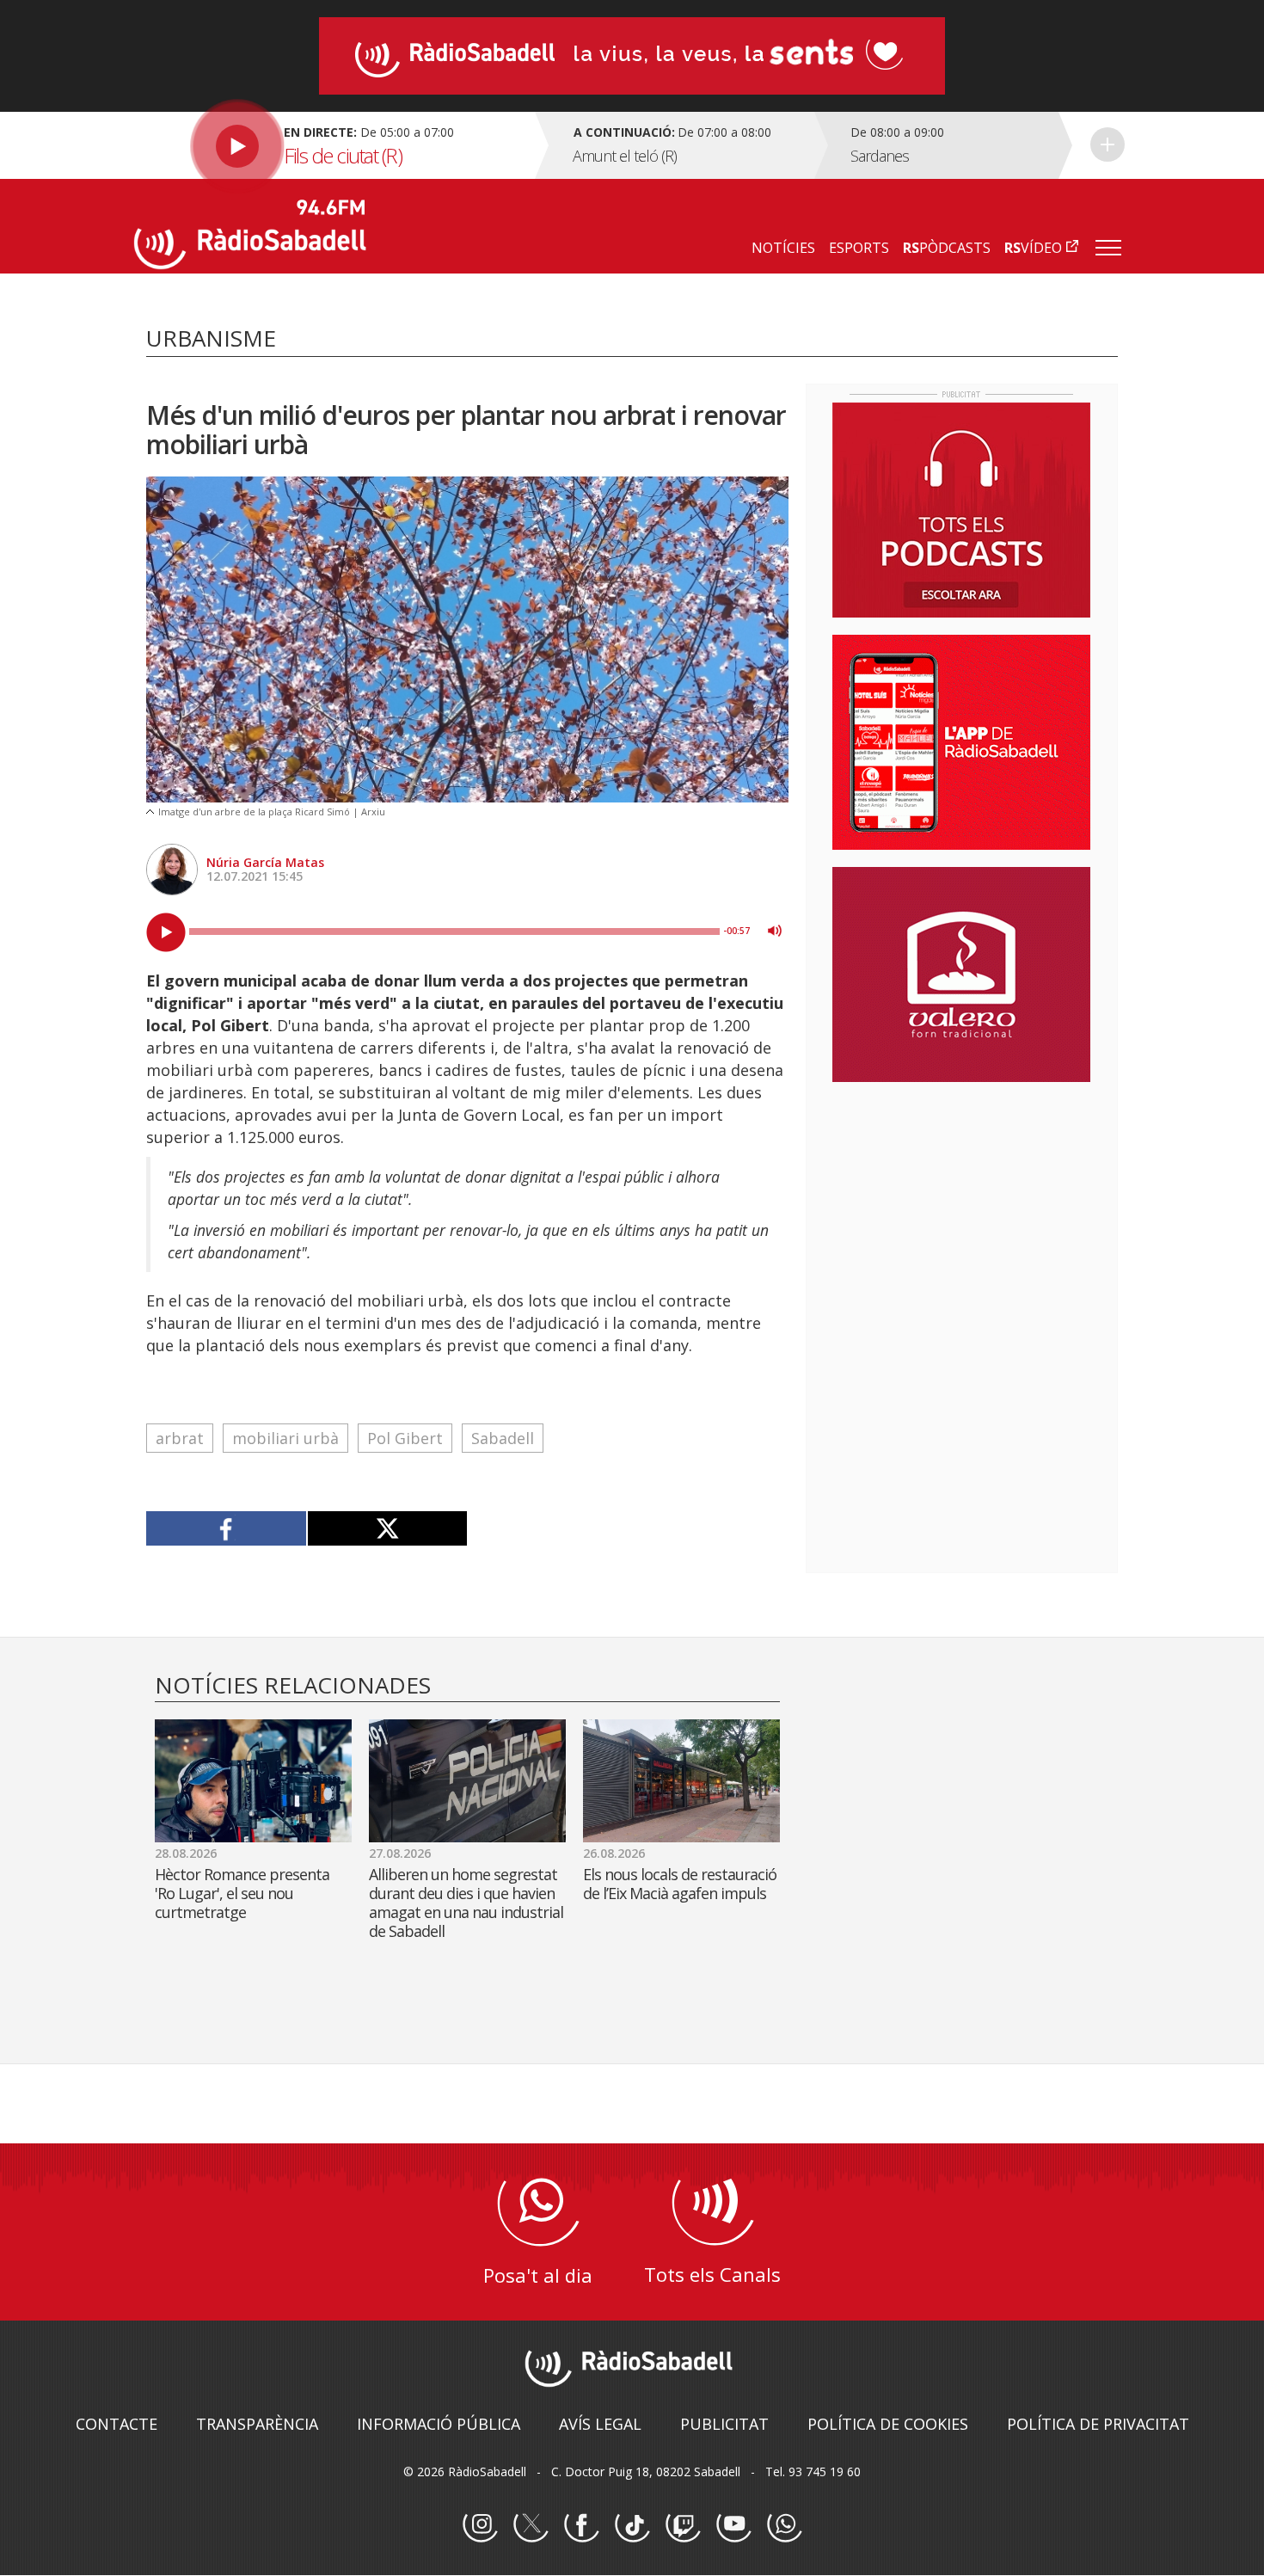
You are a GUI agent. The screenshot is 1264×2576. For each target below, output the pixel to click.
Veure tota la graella (1108, 144)
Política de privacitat (1098, 2424)
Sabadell (503, 1438)
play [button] (166, 932)
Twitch (683, 2525)
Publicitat (724, 2424)
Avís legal (600, 2424)
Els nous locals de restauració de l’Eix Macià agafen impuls (680, 1884)
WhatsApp (784, 2525)
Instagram (480, 2525)
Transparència (257, 2424)
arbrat (180, 1438)
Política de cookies (888, 2424)
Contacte (117, 2424)
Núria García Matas (265, 862)
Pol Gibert (405, 1438)
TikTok (632, 2525)
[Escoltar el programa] (332, 145)
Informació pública (439, 2424)
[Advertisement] (961, 1207)
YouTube (733, 2525)
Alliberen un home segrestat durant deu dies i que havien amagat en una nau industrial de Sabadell (466, 1903)
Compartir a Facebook (227, 1528)
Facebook (581, 2525)
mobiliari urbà (285, 1438)
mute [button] (775, 931)
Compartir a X (387, 1528)
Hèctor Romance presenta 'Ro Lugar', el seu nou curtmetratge (242, 1893)
